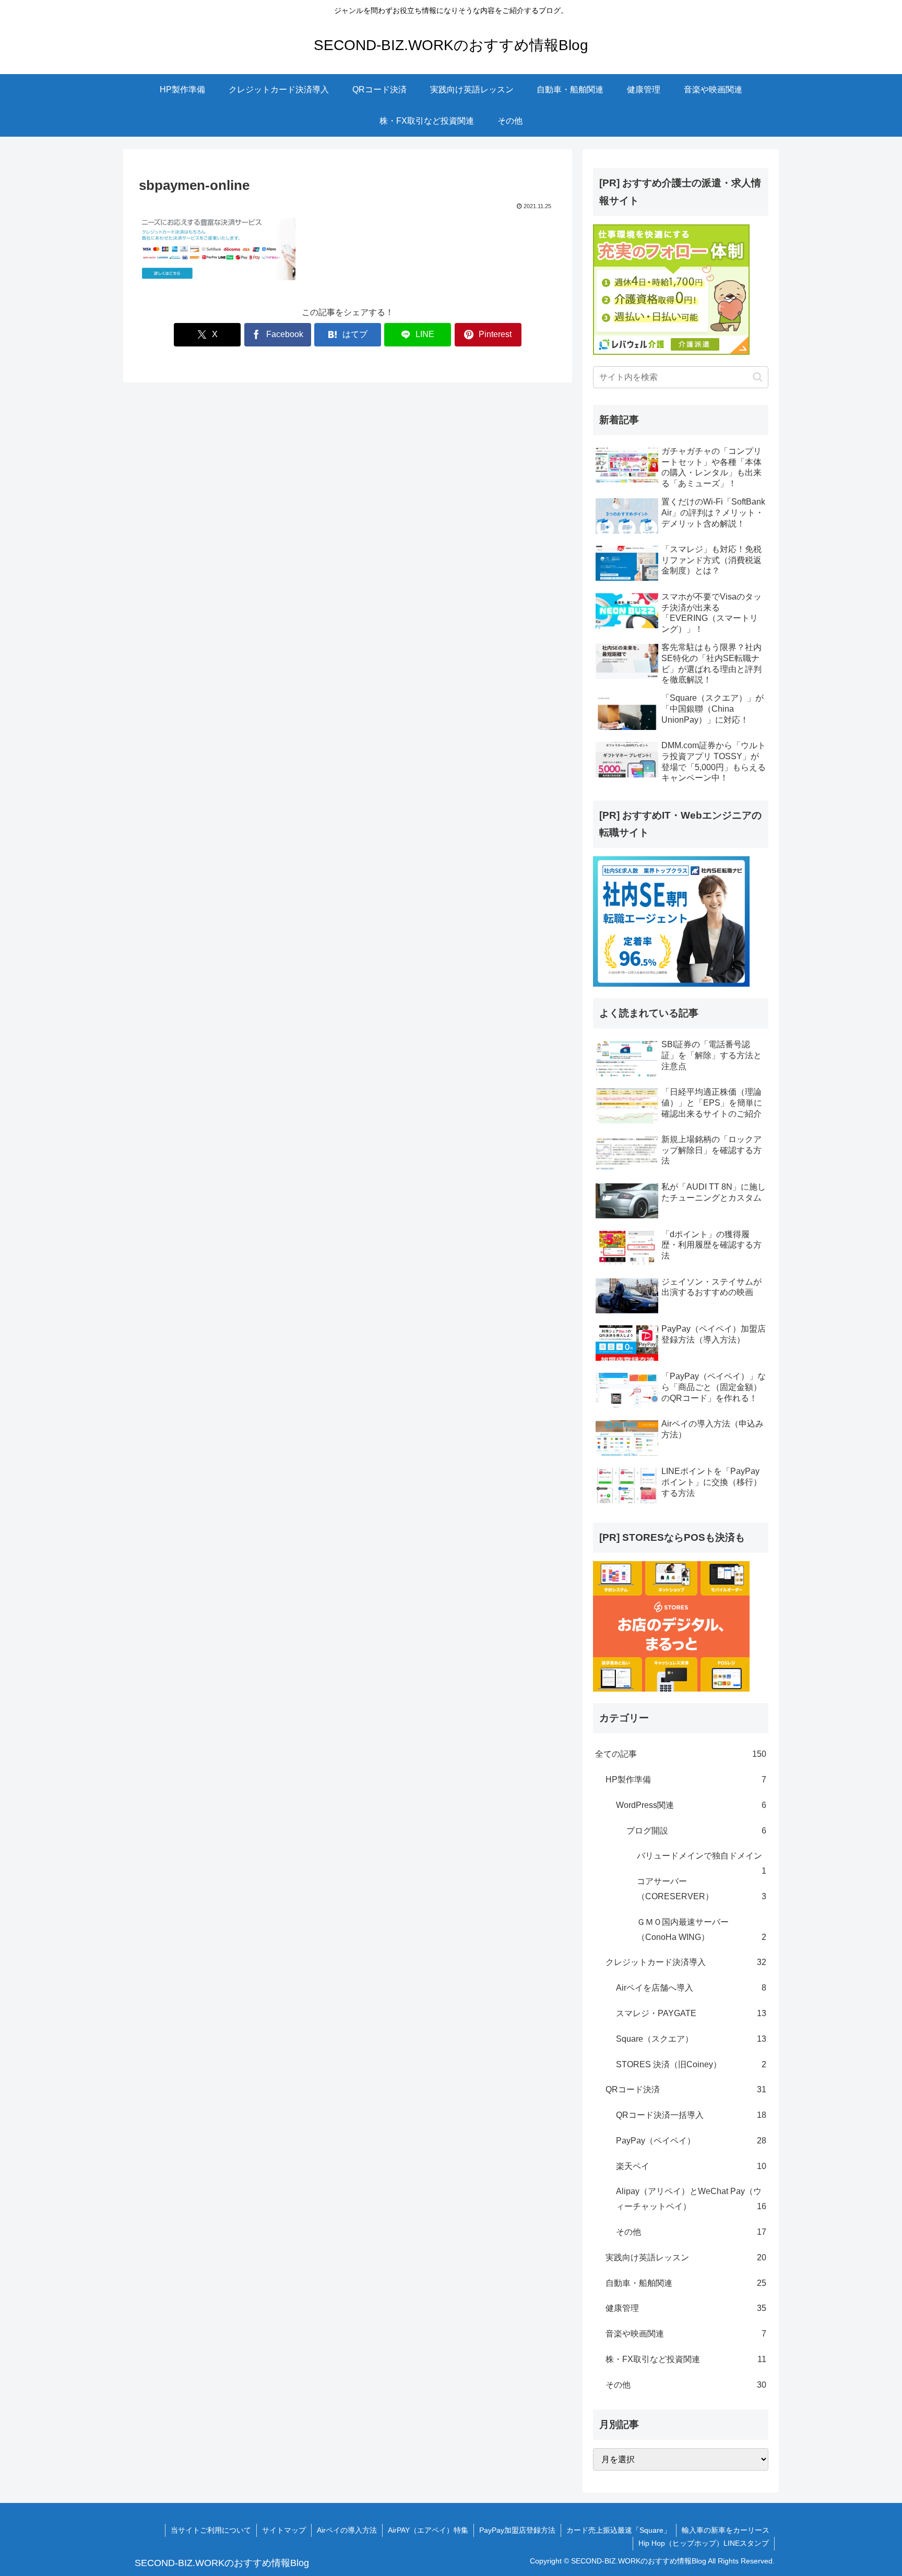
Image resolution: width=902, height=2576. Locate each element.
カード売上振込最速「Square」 (619, 2530)
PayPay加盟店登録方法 (517, 2530)
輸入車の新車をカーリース (726, 2530)
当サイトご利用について (211, 2530)
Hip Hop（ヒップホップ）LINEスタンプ (704, 2543)
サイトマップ (284, 2530)
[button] (758, 377)
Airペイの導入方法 (347, 2530)
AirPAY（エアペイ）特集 (428, 2530)
